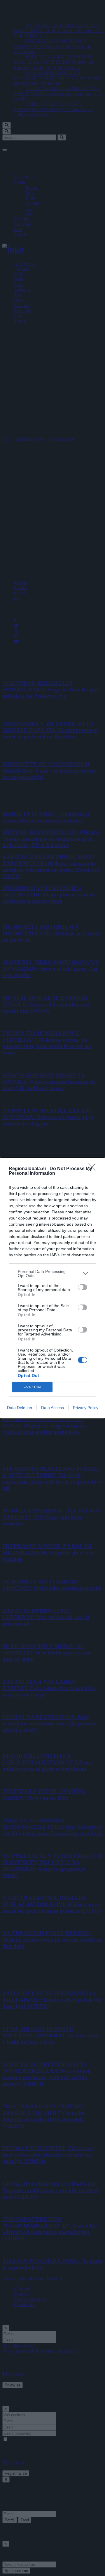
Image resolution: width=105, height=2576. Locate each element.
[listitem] (52, 1274)
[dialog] (52, 1288)
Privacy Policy (86, 1408)
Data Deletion (20, 1408)
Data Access (52, 1408)
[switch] (83, 1287)
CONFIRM (32, 1387)
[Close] (94, 1169)
